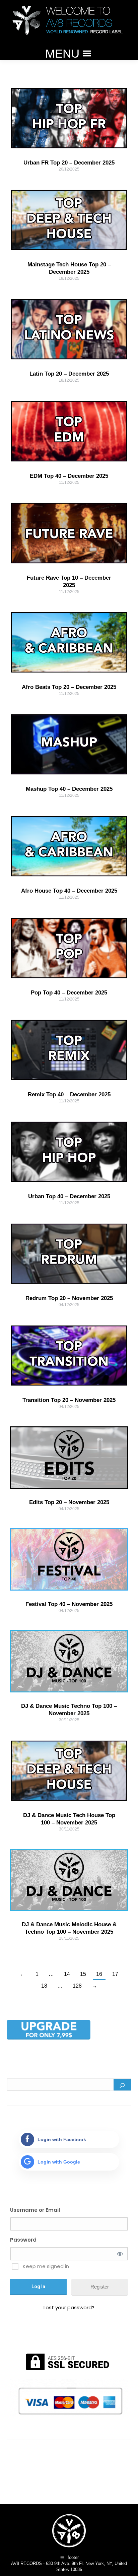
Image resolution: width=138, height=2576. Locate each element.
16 (99, 1974)
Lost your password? (69, 2307)
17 (115, 1974)
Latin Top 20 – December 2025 (69, 374)
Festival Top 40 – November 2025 (69, 1604)
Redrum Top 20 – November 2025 (69, 1298)
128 (77, 1986)
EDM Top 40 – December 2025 (69, 476)
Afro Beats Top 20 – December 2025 (69, 687)
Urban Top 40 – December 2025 (69, 1196)
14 (67, 1974)
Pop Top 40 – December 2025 (69, 993)
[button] (62, 54)
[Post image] (69, 118)
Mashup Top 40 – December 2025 (69, 789)
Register (100, 2287)
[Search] (122, 2085)
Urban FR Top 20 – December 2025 (69, 163)
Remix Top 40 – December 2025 (69, 1094)
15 (83, 1974)
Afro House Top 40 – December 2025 (69, 891)
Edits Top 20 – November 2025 (69, 1502)
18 (44, 1986)
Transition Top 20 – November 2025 (69, 1400)
